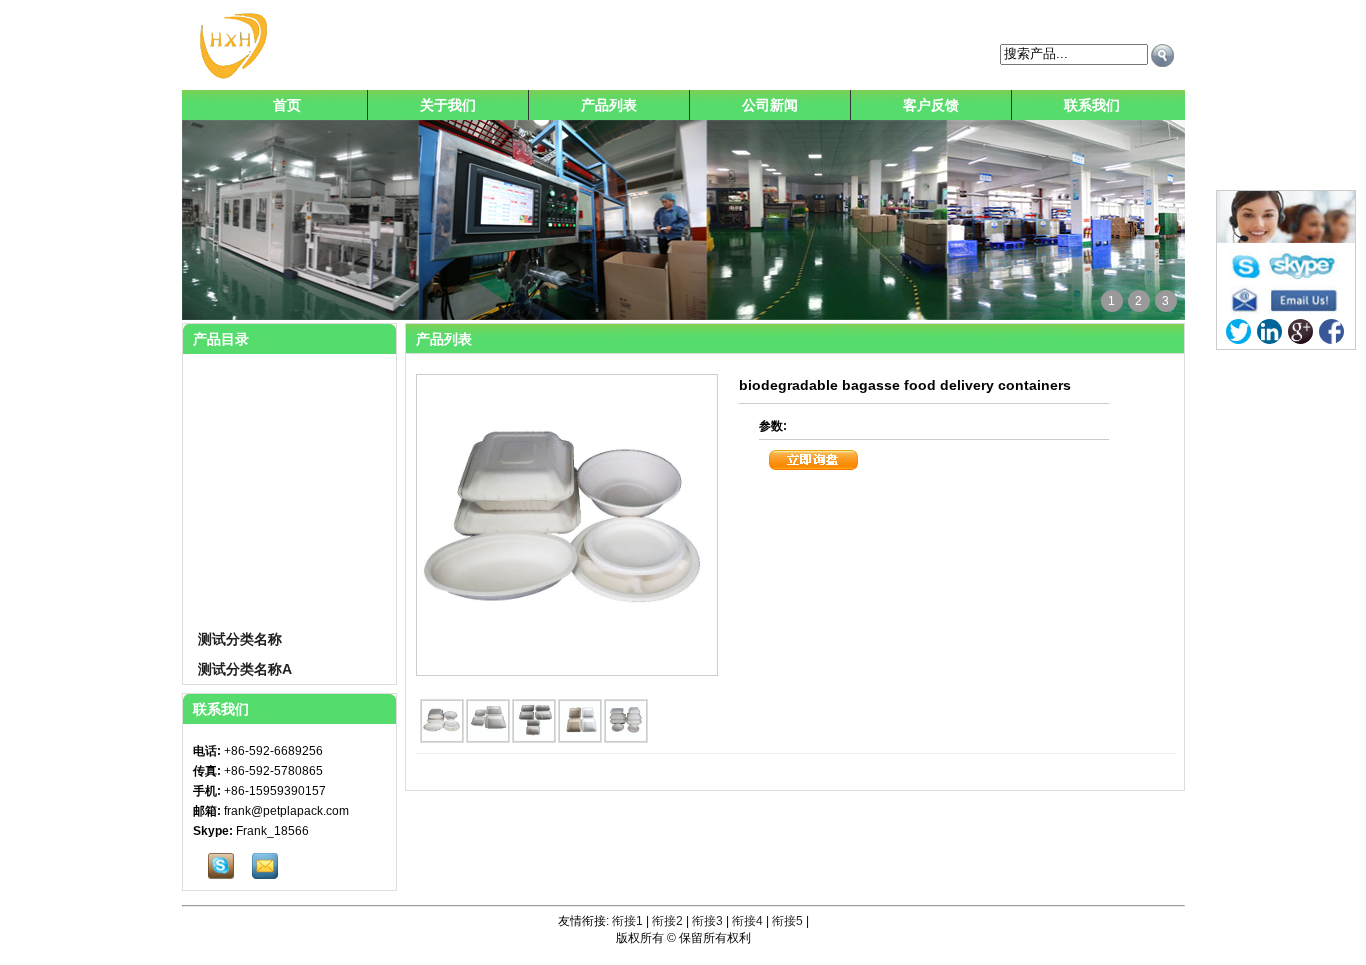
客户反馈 (931, 105)
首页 (287, 105)
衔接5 (787, 921)
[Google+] (1300, 331)
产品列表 (609, 105)
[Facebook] (1331, 331)
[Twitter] (1238, 331)
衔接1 (627, 921)
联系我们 (1092, 105)
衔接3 (707, 921)
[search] (1162, 55)
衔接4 (747, 921)
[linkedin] (1269, 331)
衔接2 (667, 921)
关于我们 (448, 105)
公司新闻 (770, 105)
